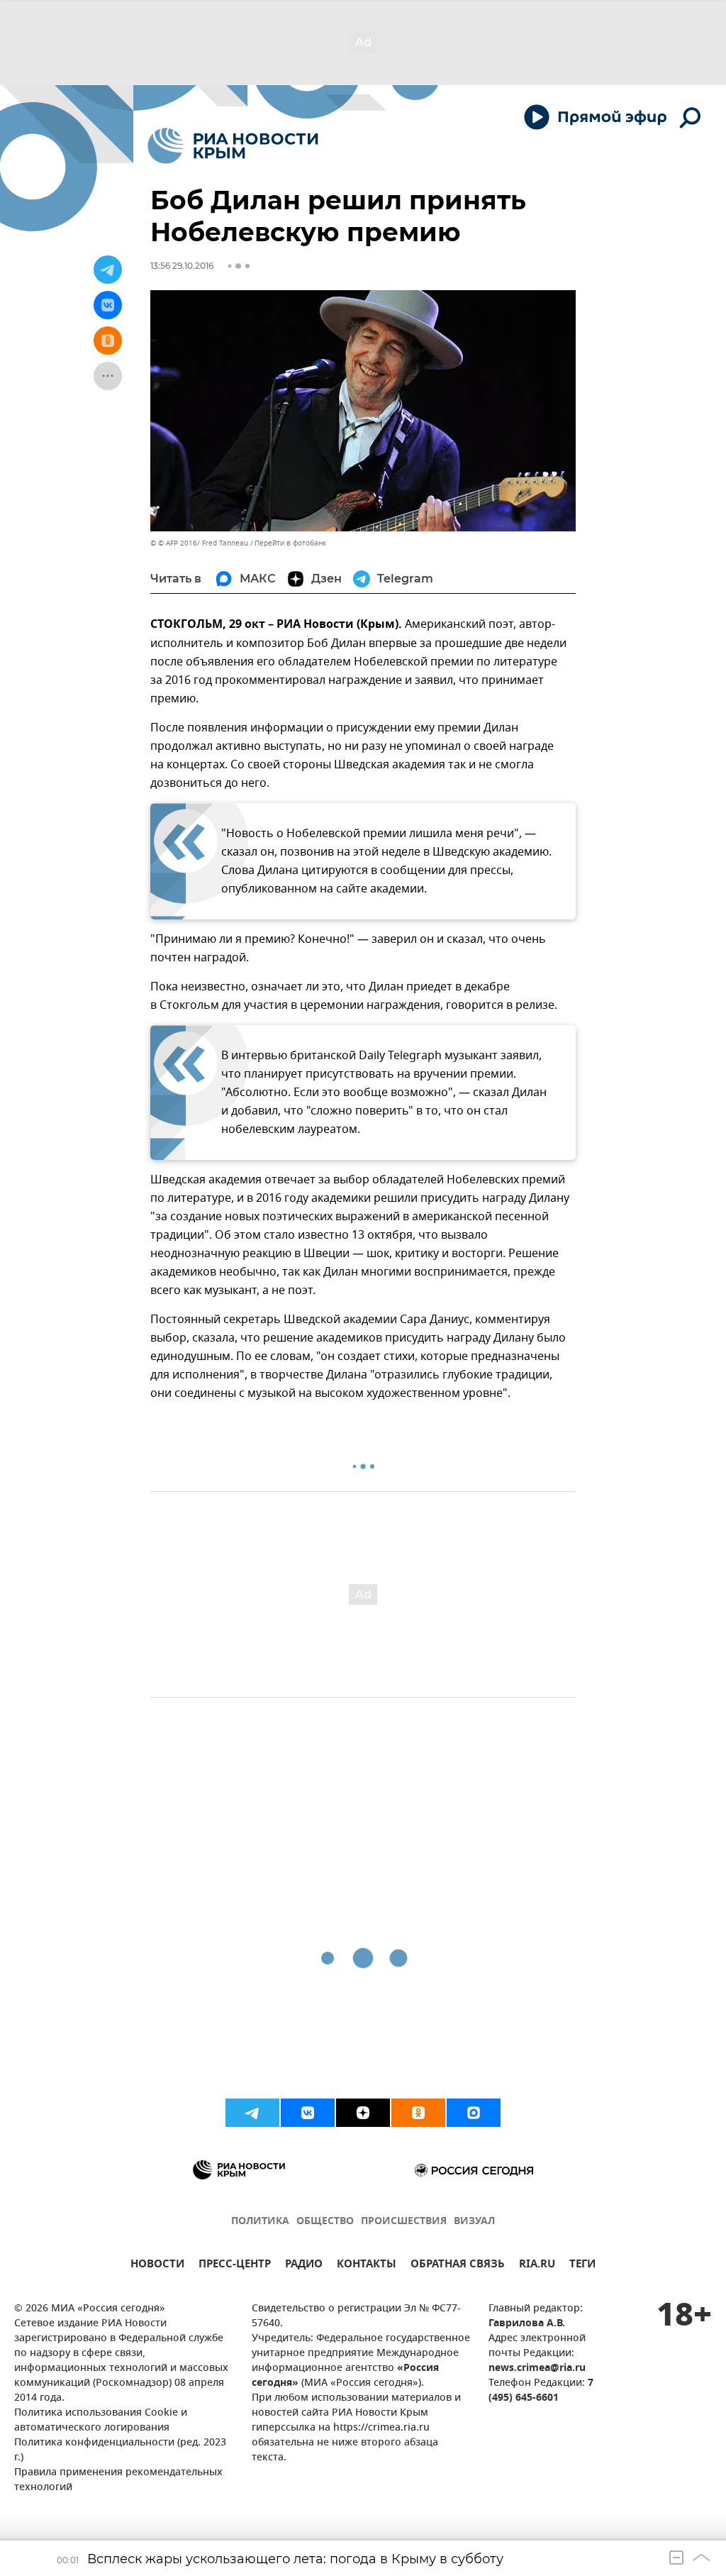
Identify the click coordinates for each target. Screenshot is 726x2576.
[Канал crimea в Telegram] (252, 2113)
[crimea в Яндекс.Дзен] (363, 2113)
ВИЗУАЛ (474, 2222)
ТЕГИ (582, 2266)
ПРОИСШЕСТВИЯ (404, 2222)
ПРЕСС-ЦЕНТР (235, 2266)
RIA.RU (537, 2266)
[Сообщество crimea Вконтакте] (308, 2113)
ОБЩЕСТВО (325, 2222)
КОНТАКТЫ (367, 2266)
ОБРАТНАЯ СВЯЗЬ (458, 2266)
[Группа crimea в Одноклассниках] (418, 2113)
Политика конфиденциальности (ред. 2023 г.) (120, 2450)
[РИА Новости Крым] (233, 146)
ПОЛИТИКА (260, 2222)
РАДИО (304, 2266)
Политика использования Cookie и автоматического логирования (101, 2421)
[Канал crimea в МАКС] (474, 2113)
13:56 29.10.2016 (182, 266)
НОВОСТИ (157, 2266)
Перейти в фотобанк (290, 543)
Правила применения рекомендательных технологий (118, 2480)
